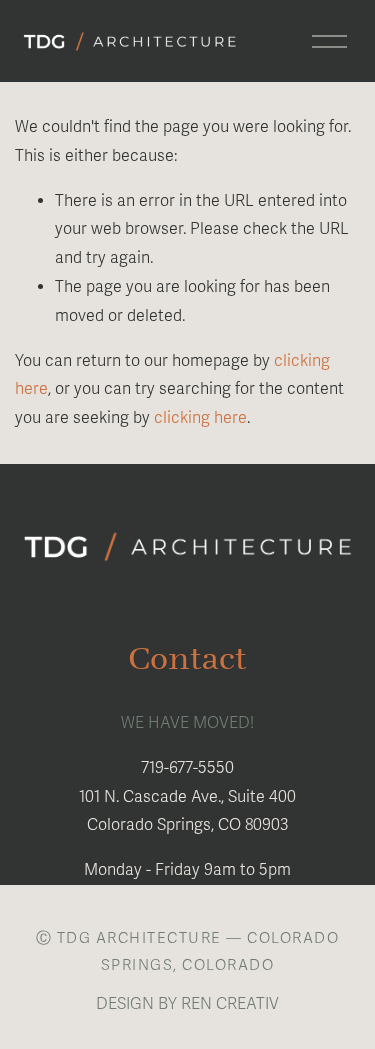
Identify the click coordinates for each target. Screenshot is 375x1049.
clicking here (200, 418)
